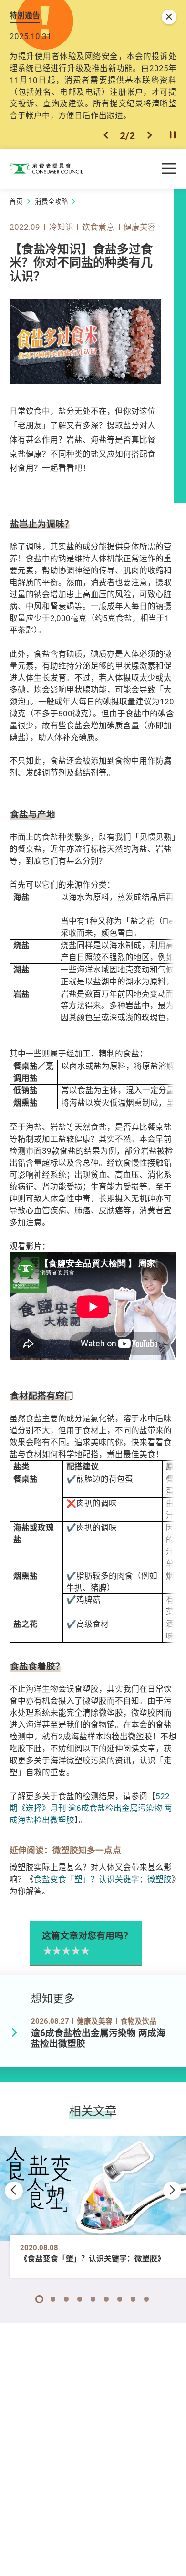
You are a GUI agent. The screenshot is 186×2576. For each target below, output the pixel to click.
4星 (75, 1951)
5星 (84, 1951)
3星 (65, 1951)
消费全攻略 (52, 201)
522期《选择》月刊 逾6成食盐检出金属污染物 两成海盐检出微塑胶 (91, 1808)
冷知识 (61, 227)
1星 (47, 1951)
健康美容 (140, 227)
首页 (16, 201)
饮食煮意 (98, 227)
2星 (56, 1951)
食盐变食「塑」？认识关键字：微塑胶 (103, 1879)
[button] (106, 135)
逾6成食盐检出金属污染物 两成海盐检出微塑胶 (98, 2038)
